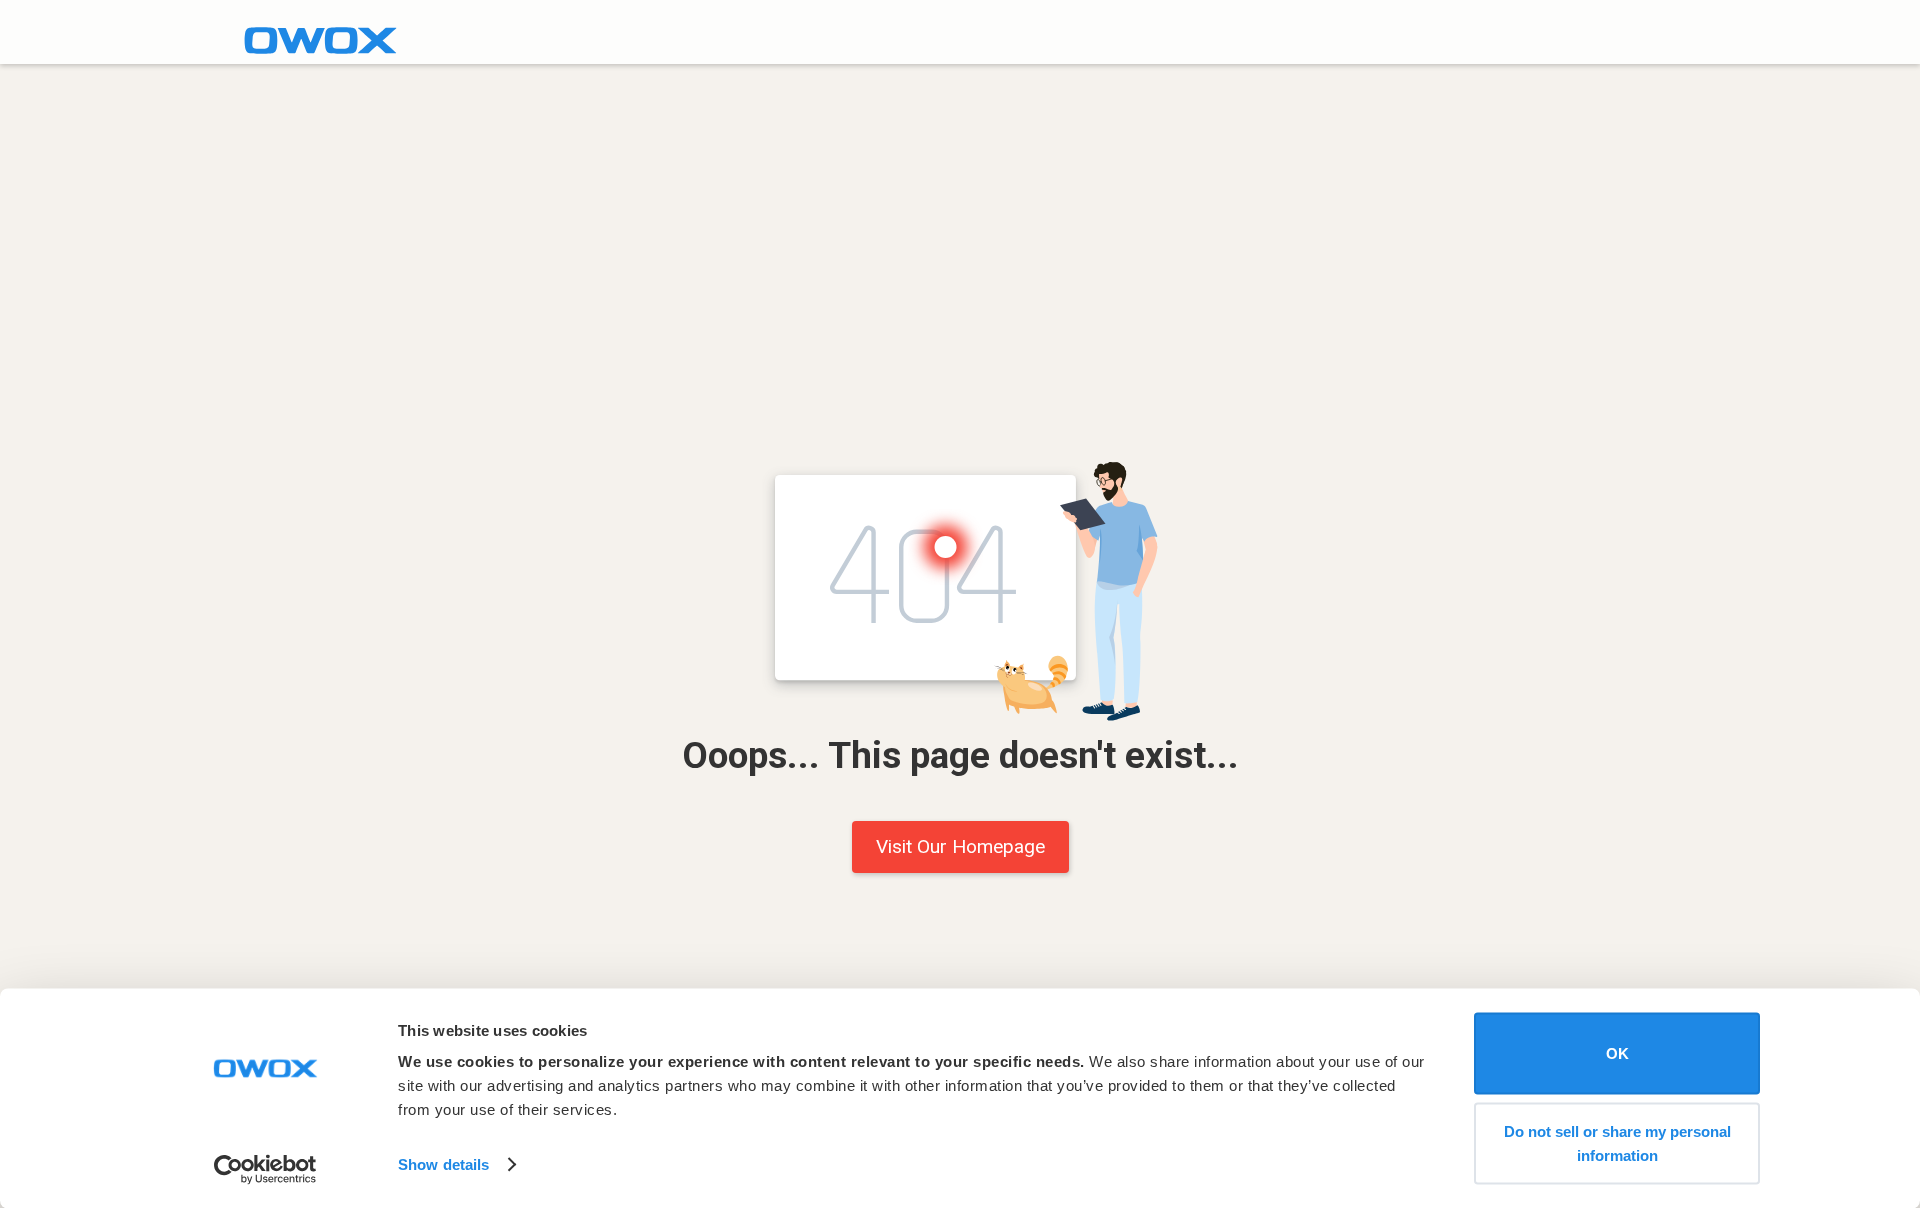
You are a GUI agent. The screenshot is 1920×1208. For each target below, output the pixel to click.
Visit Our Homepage (960, 846)
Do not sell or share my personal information (1617, 1142)
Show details (443, 1164)
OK (1617, 1053)
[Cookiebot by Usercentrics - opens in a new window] (265, 1169)
